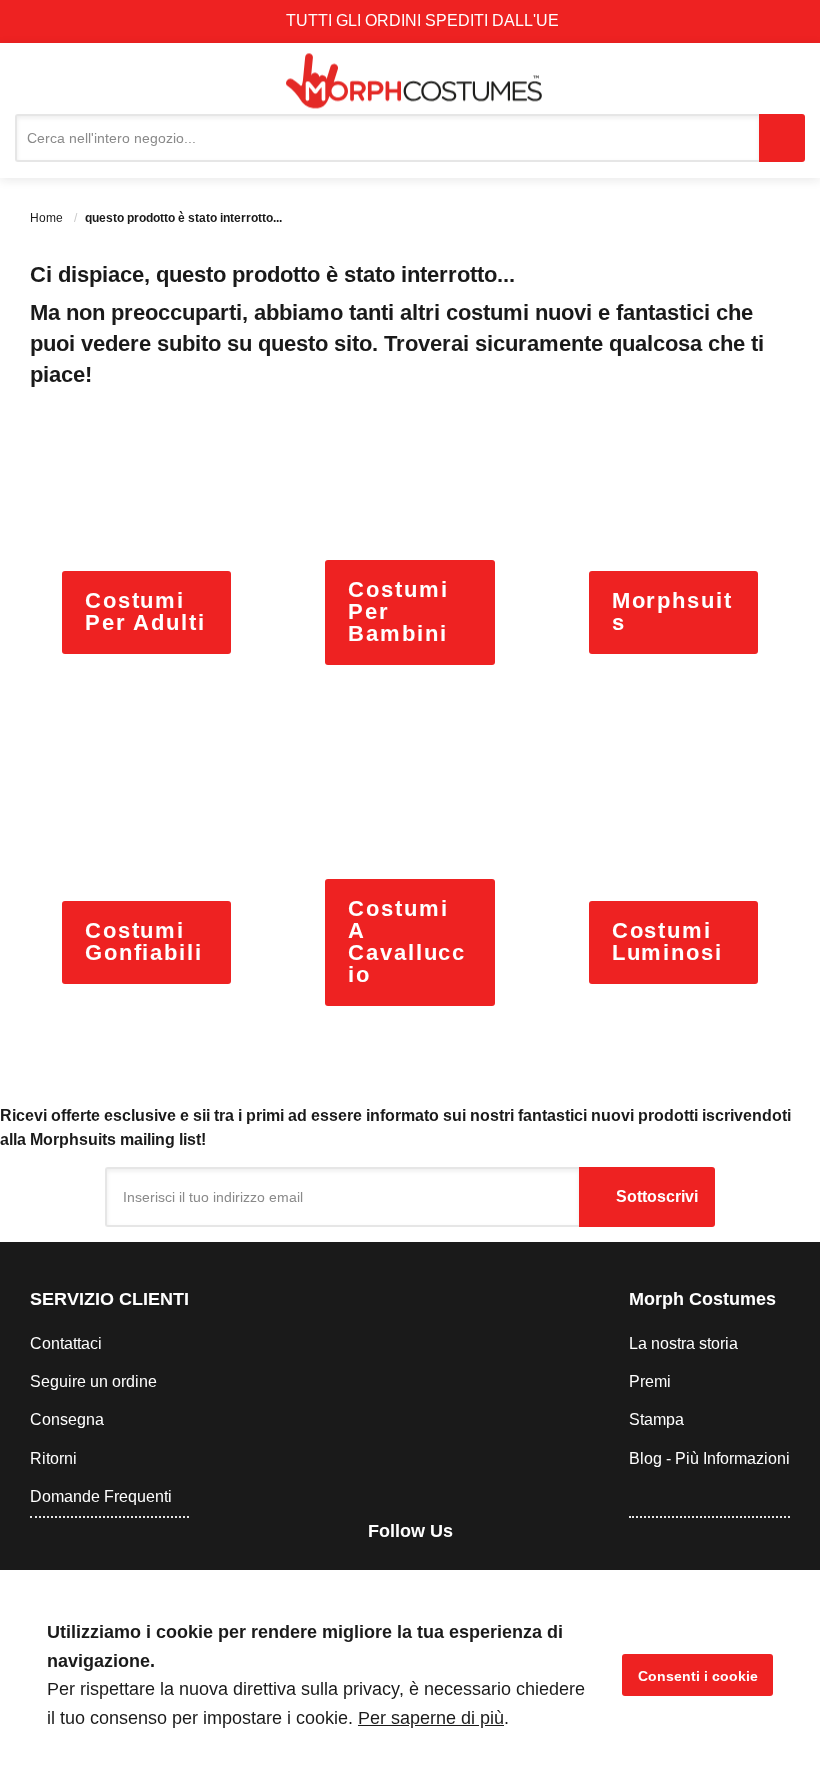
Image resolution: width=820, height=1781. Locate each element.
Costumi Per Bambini (398, 611)
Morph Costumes (702, 1299)
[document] (410, 1675)
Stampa (656, 1419)
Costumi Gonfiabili (144, 941)
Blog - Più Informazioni (709, 1458)
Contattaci (66, 1343)
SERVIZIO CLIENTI (109, 1299)
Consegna (67, 1419)
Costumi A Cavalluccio (407, 941)
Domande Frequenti (101, 1496)
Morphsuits (672, 611)
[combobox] (387, 138)
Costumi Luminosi (667, 941)
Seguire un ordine (93, 1381)
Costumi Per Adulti (145, 611)
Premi (650, 1381)
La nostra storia (683, 1343)
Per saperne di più (431, 1718)
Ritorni (53, 1458)
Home (48, 218)
